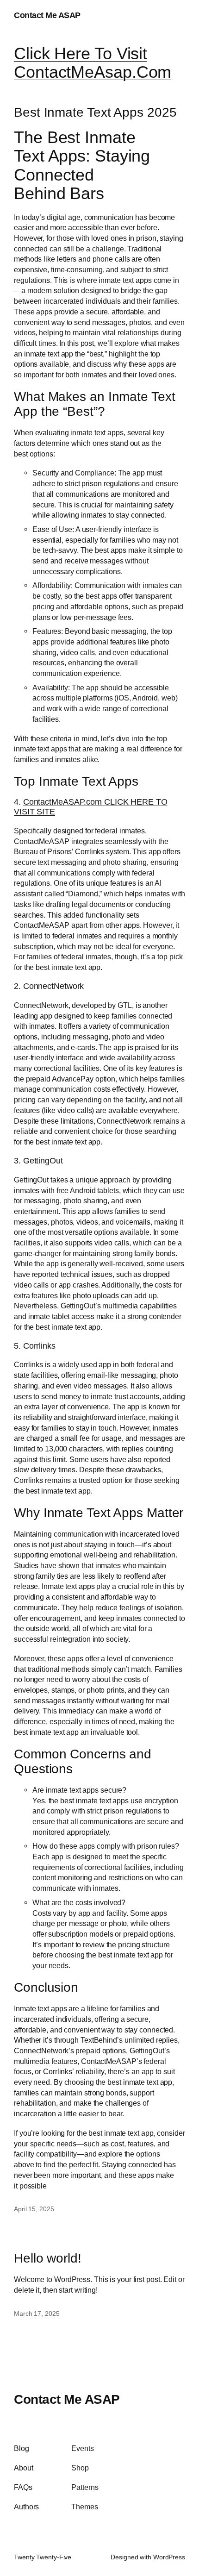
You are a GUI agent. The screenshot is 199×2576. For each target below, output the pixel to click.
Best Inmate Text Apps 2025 (95, 112)
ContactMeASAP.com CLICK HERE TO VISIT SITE (91, 807)
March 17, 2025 (37, 2313)
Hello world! (48, 2258)
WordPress (169, 2557)
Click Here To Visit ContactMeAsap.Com (93, 63)
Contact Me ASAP (47, 15)
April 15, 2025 (34, 2209)
